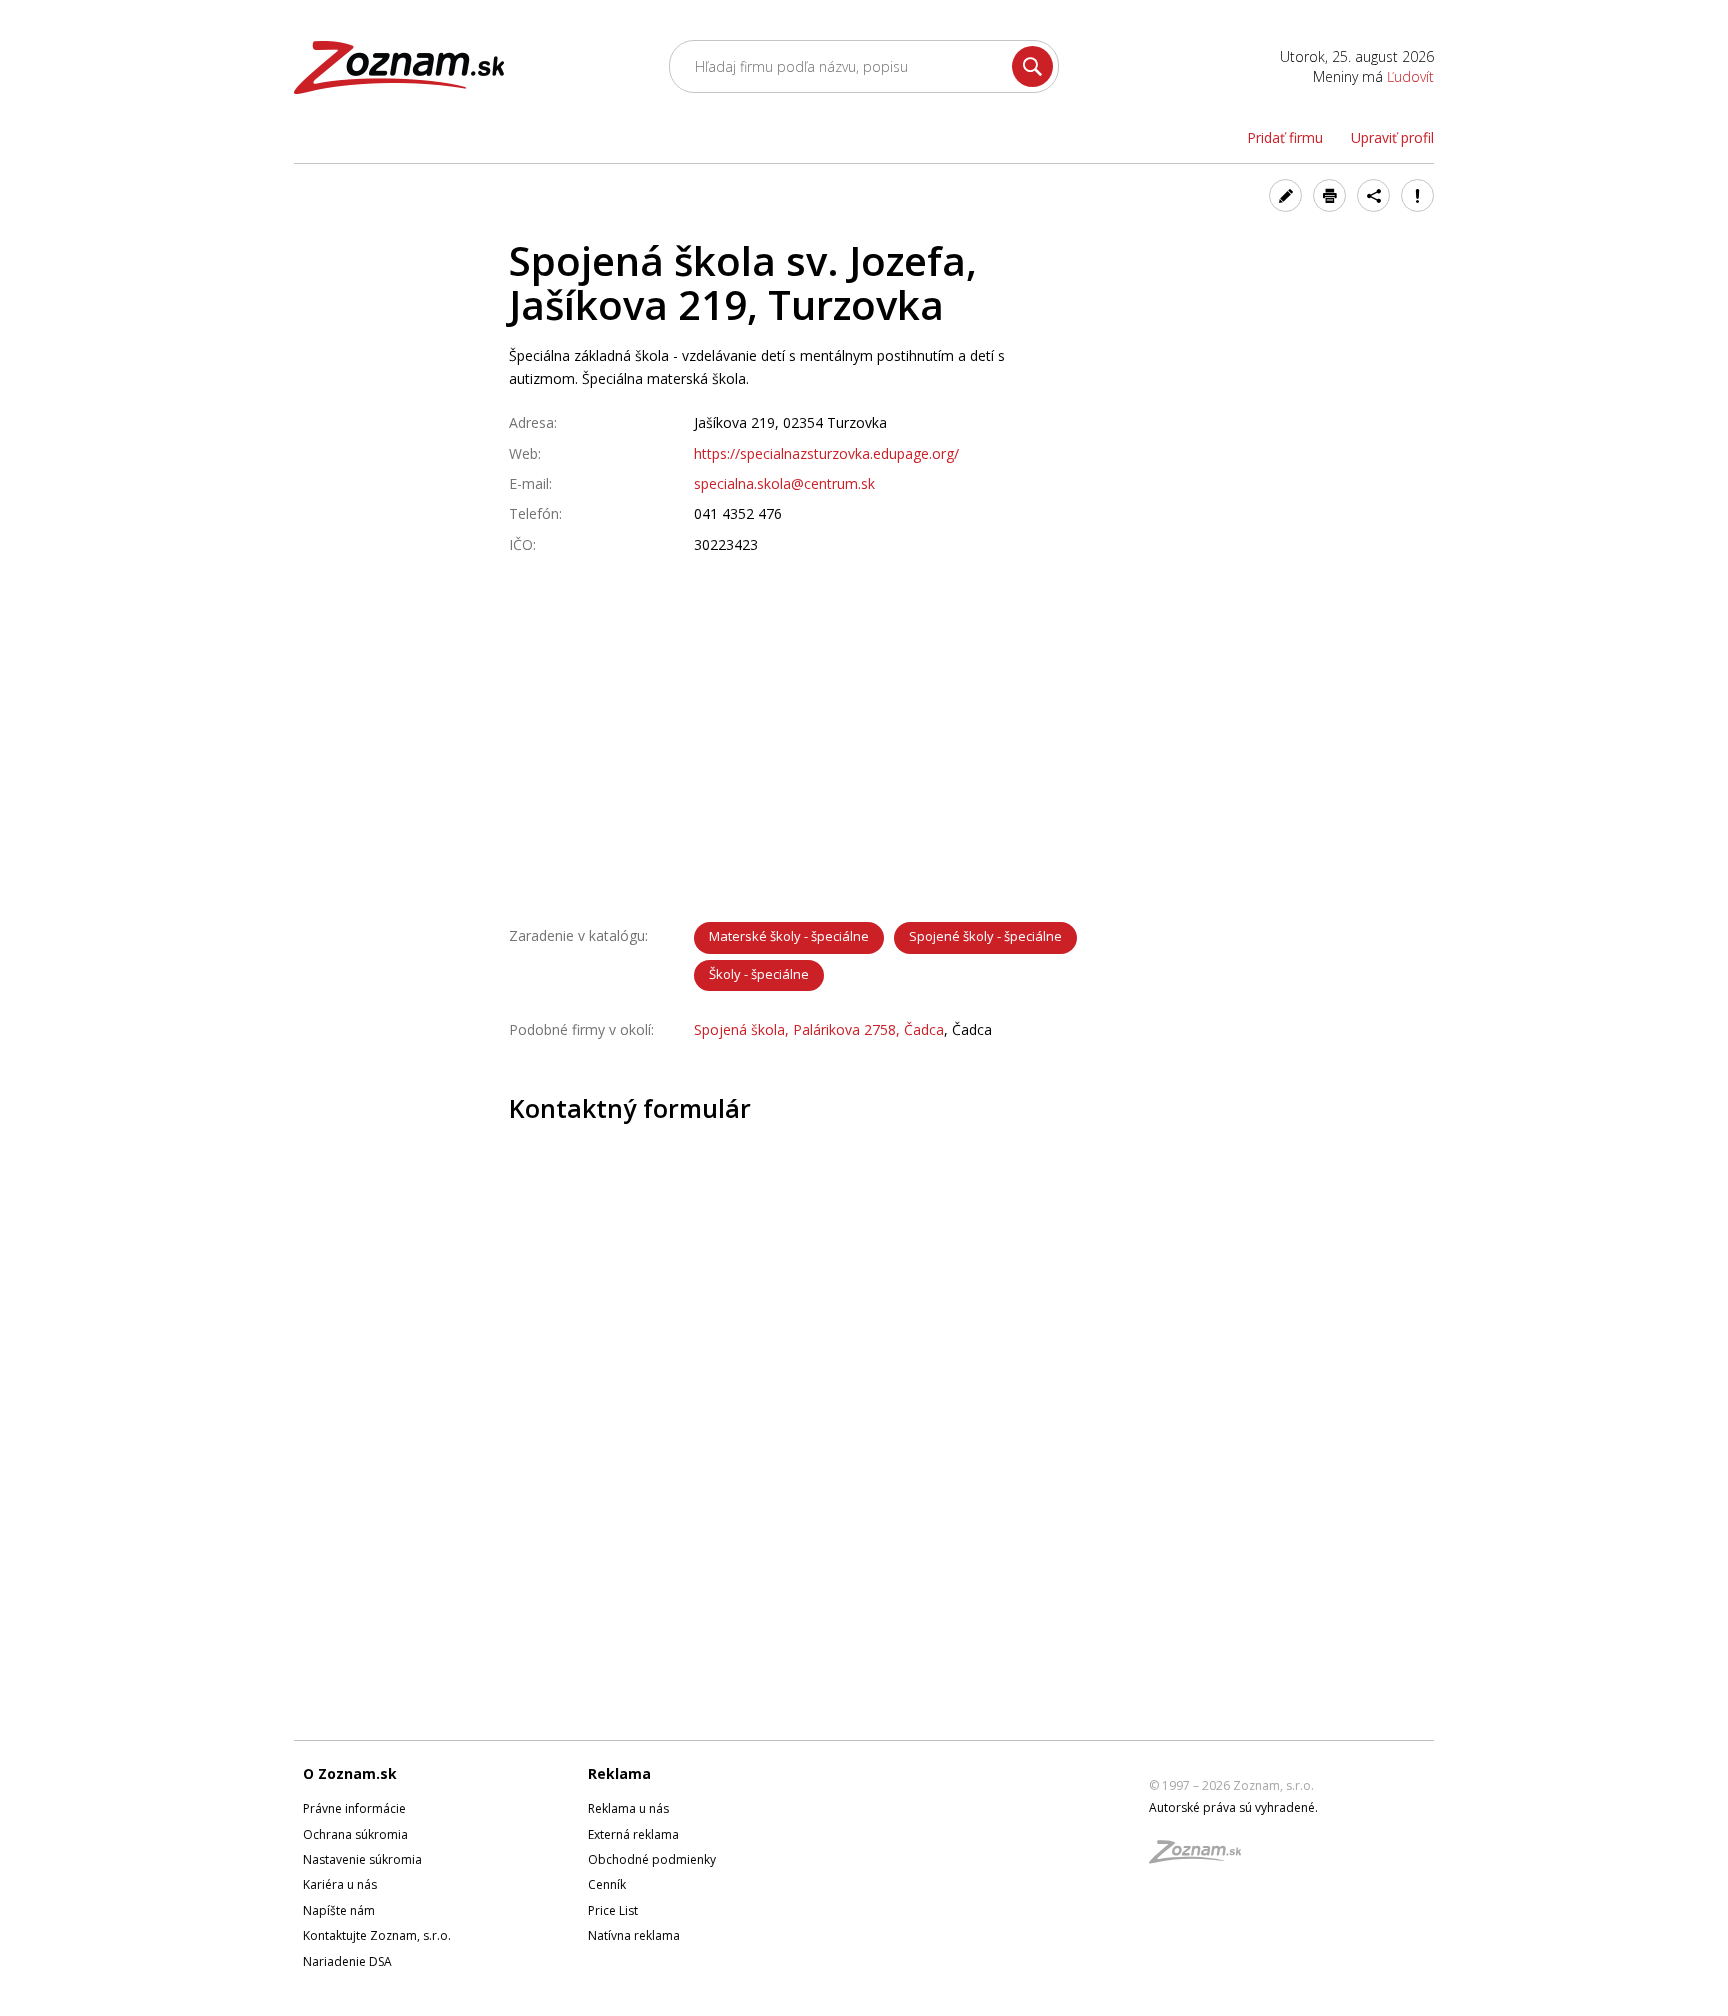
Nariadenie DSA (347, 1961)
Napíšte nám (339, 1910)
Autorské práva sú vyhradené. (1233, 1807)
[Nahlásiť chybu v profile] (1417, 195)
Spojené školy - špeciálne (985, 936)
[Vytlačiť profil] (1329, 195)
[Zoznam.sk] (1202, 1857)
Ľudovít (1410, 76)
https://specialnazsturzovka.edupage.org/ (826, 453)
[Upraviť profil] (1285, 195)
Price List (613, 1910)
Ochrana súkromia (355, 1834)
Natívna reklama (634, 1935)
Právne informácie (354, 1808)
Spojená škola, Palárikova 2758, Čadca (819, 1029)
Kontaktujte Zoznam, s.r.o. (377, 1935)
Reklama (619, 1773)
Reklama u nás (628, 1808)
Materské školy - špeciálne (789, 936)
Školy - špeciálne (759, 974)
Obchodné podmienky (652, 1859)
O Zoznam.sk (350, 1773)
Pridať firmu (1285, 137)
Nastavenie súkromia (362, 1859)
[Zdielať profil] (1373, 195)
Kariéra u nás (340, 1884)
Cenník (607, 1884)
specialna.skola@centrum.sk (784, 483)
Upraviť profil (1392, 137)
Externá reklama (633, 1834)
